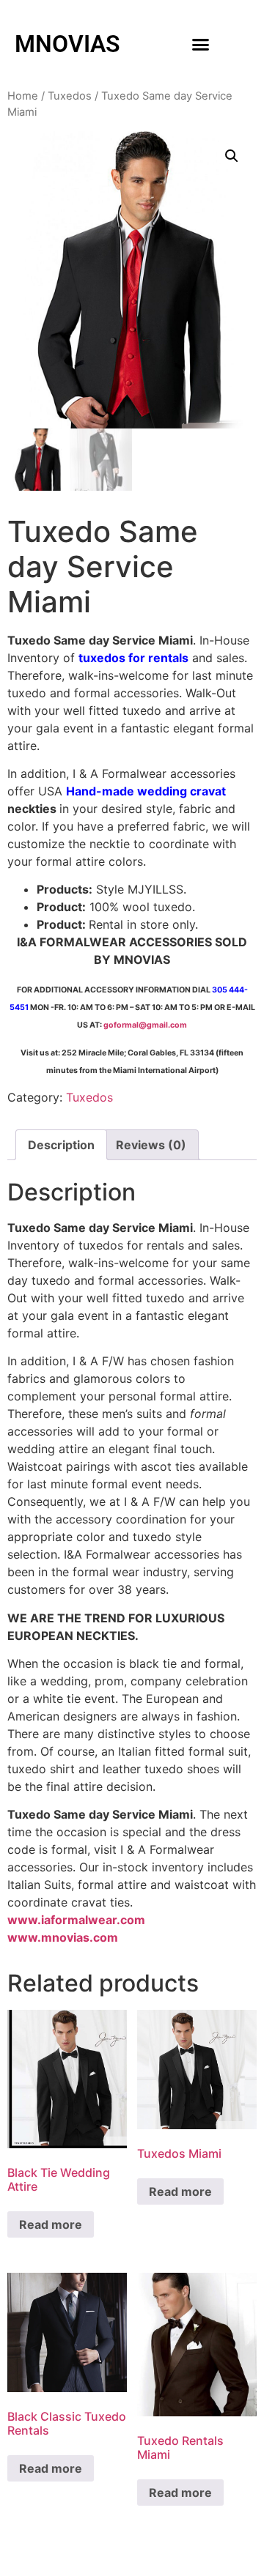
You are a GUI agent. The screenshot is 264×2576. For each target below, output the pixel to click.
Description (61, 1145)
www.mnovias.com (63, 1937)
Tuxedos (70, 96)
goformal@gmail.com (145, 1025)
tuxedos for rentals (133, 658)
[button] (201, 44)
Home (23, 96)
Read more (51, 2224)
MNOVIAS (67, 44)
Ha (74, 791)
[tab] (61, 1145)
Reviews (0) (151, 1145)
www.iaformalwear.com (76, 1920)
